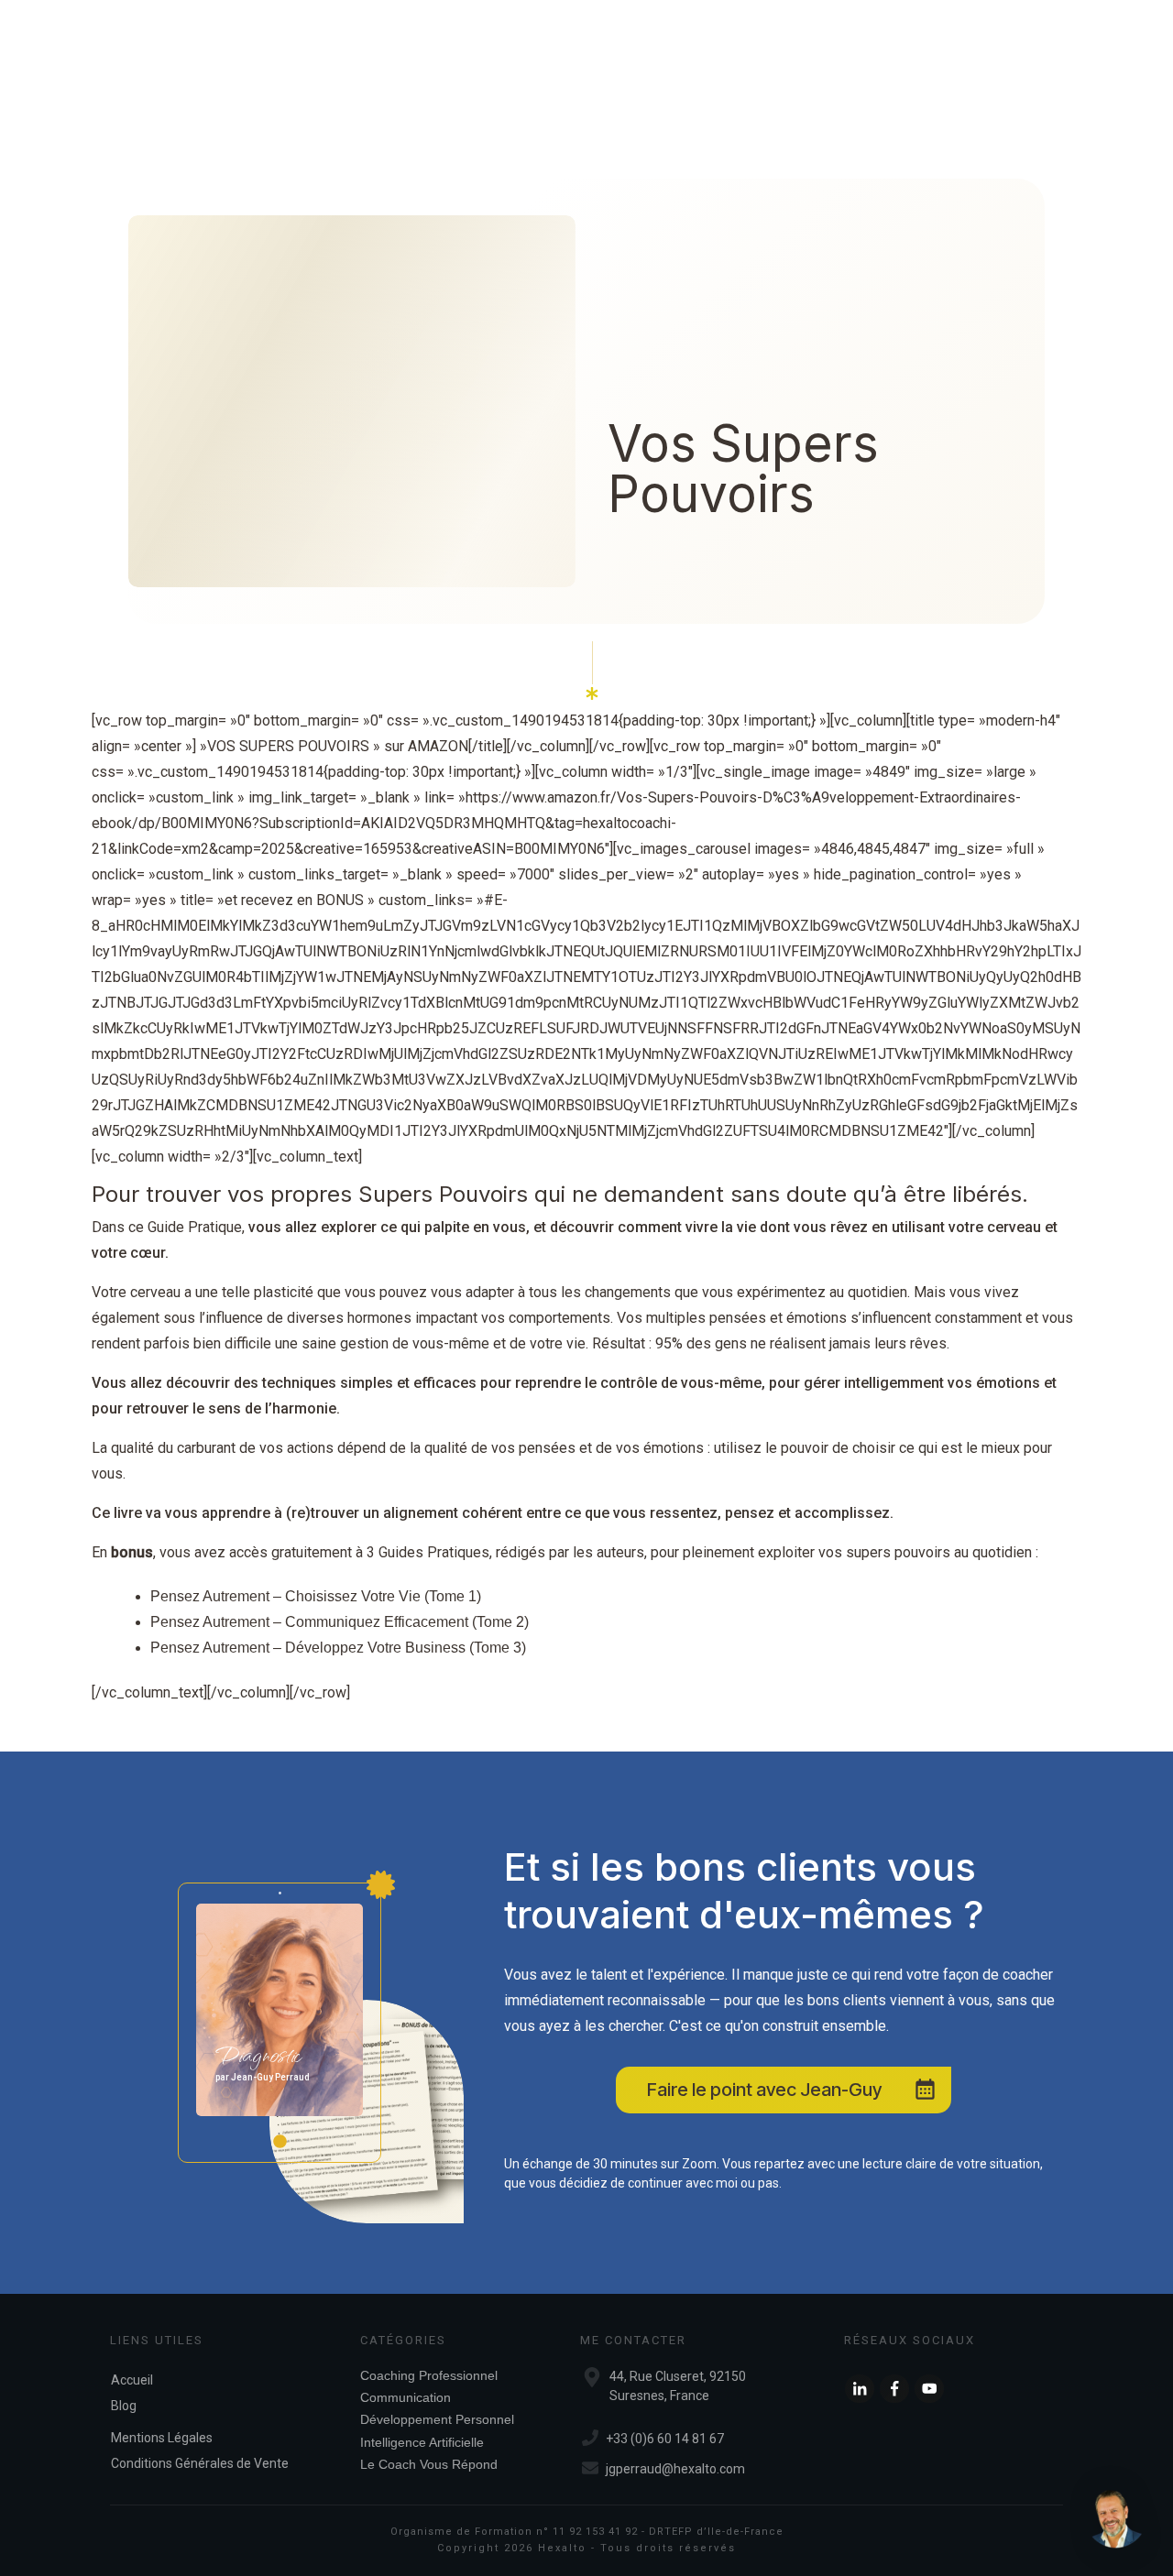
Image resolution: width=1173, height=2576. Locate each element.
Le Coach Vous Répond (429, 2464)
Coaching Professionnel (429, 2375)
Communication (406, 2397)
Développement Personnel (437, 2419)
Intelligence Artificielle (422, 2442)
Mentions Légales (162, 2438)
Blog (124, 2406)
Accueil (132, 2380)
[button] (1116, 2519)
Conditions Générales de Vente (200, 2463)
